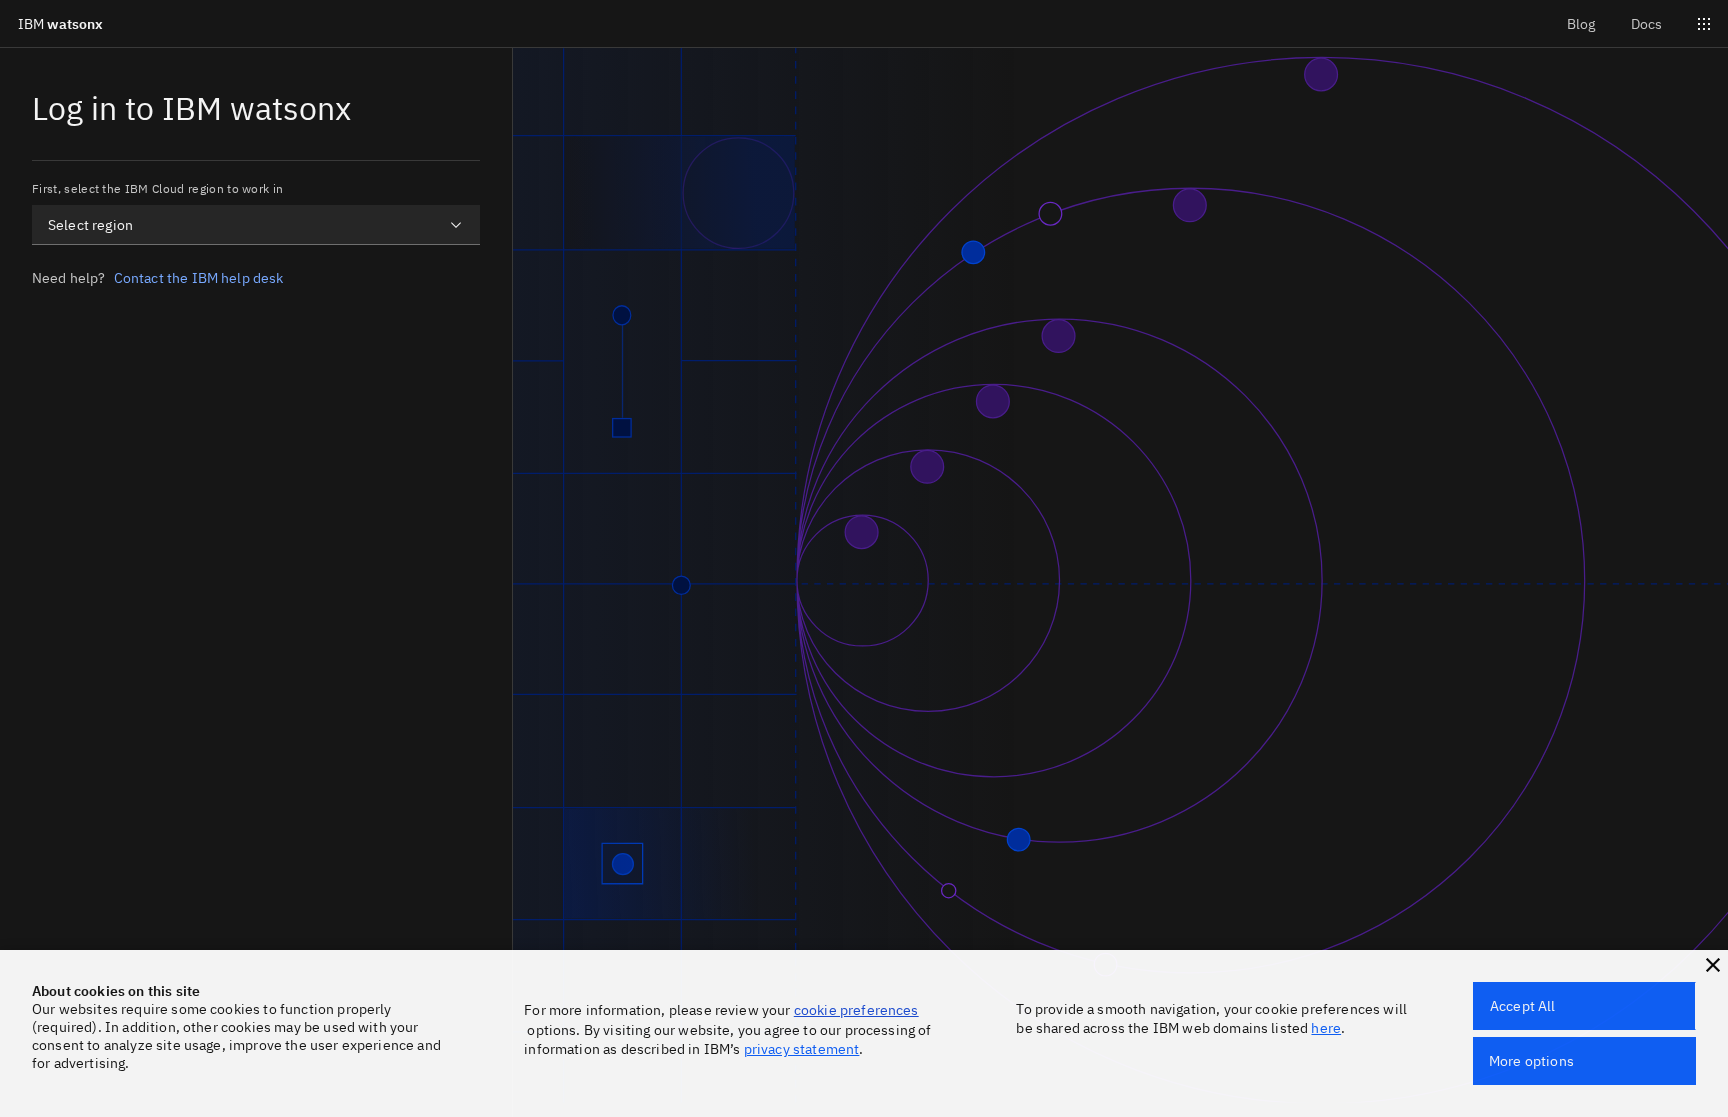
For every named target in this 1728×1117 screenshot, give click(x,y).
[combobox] (256, 225)
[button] (1713, 965)
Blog (1581, 24)
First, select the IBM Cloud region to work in (157, 188)
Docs (1646, 24)
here (1326, 1028)
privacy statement (802, 1049)
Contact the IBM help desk (199, 278)
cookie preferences (856, 1010)
